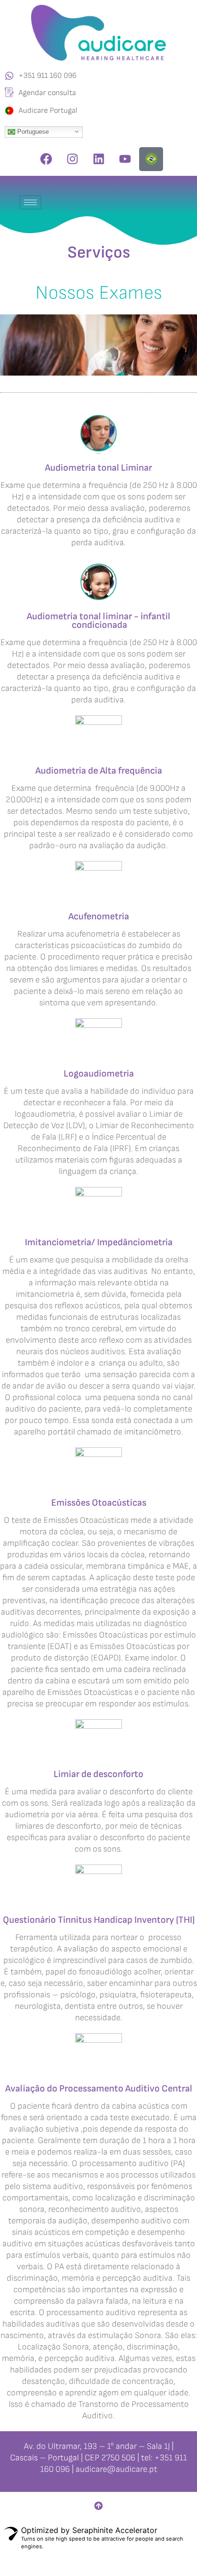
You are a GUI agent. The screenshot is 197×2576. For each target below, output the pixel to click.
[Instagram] (72, 159)
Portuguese (32, 131)
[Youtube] (125, 159)
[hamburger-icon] (30, 202)
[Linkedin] (98, 159)
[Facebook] (46, 159)
